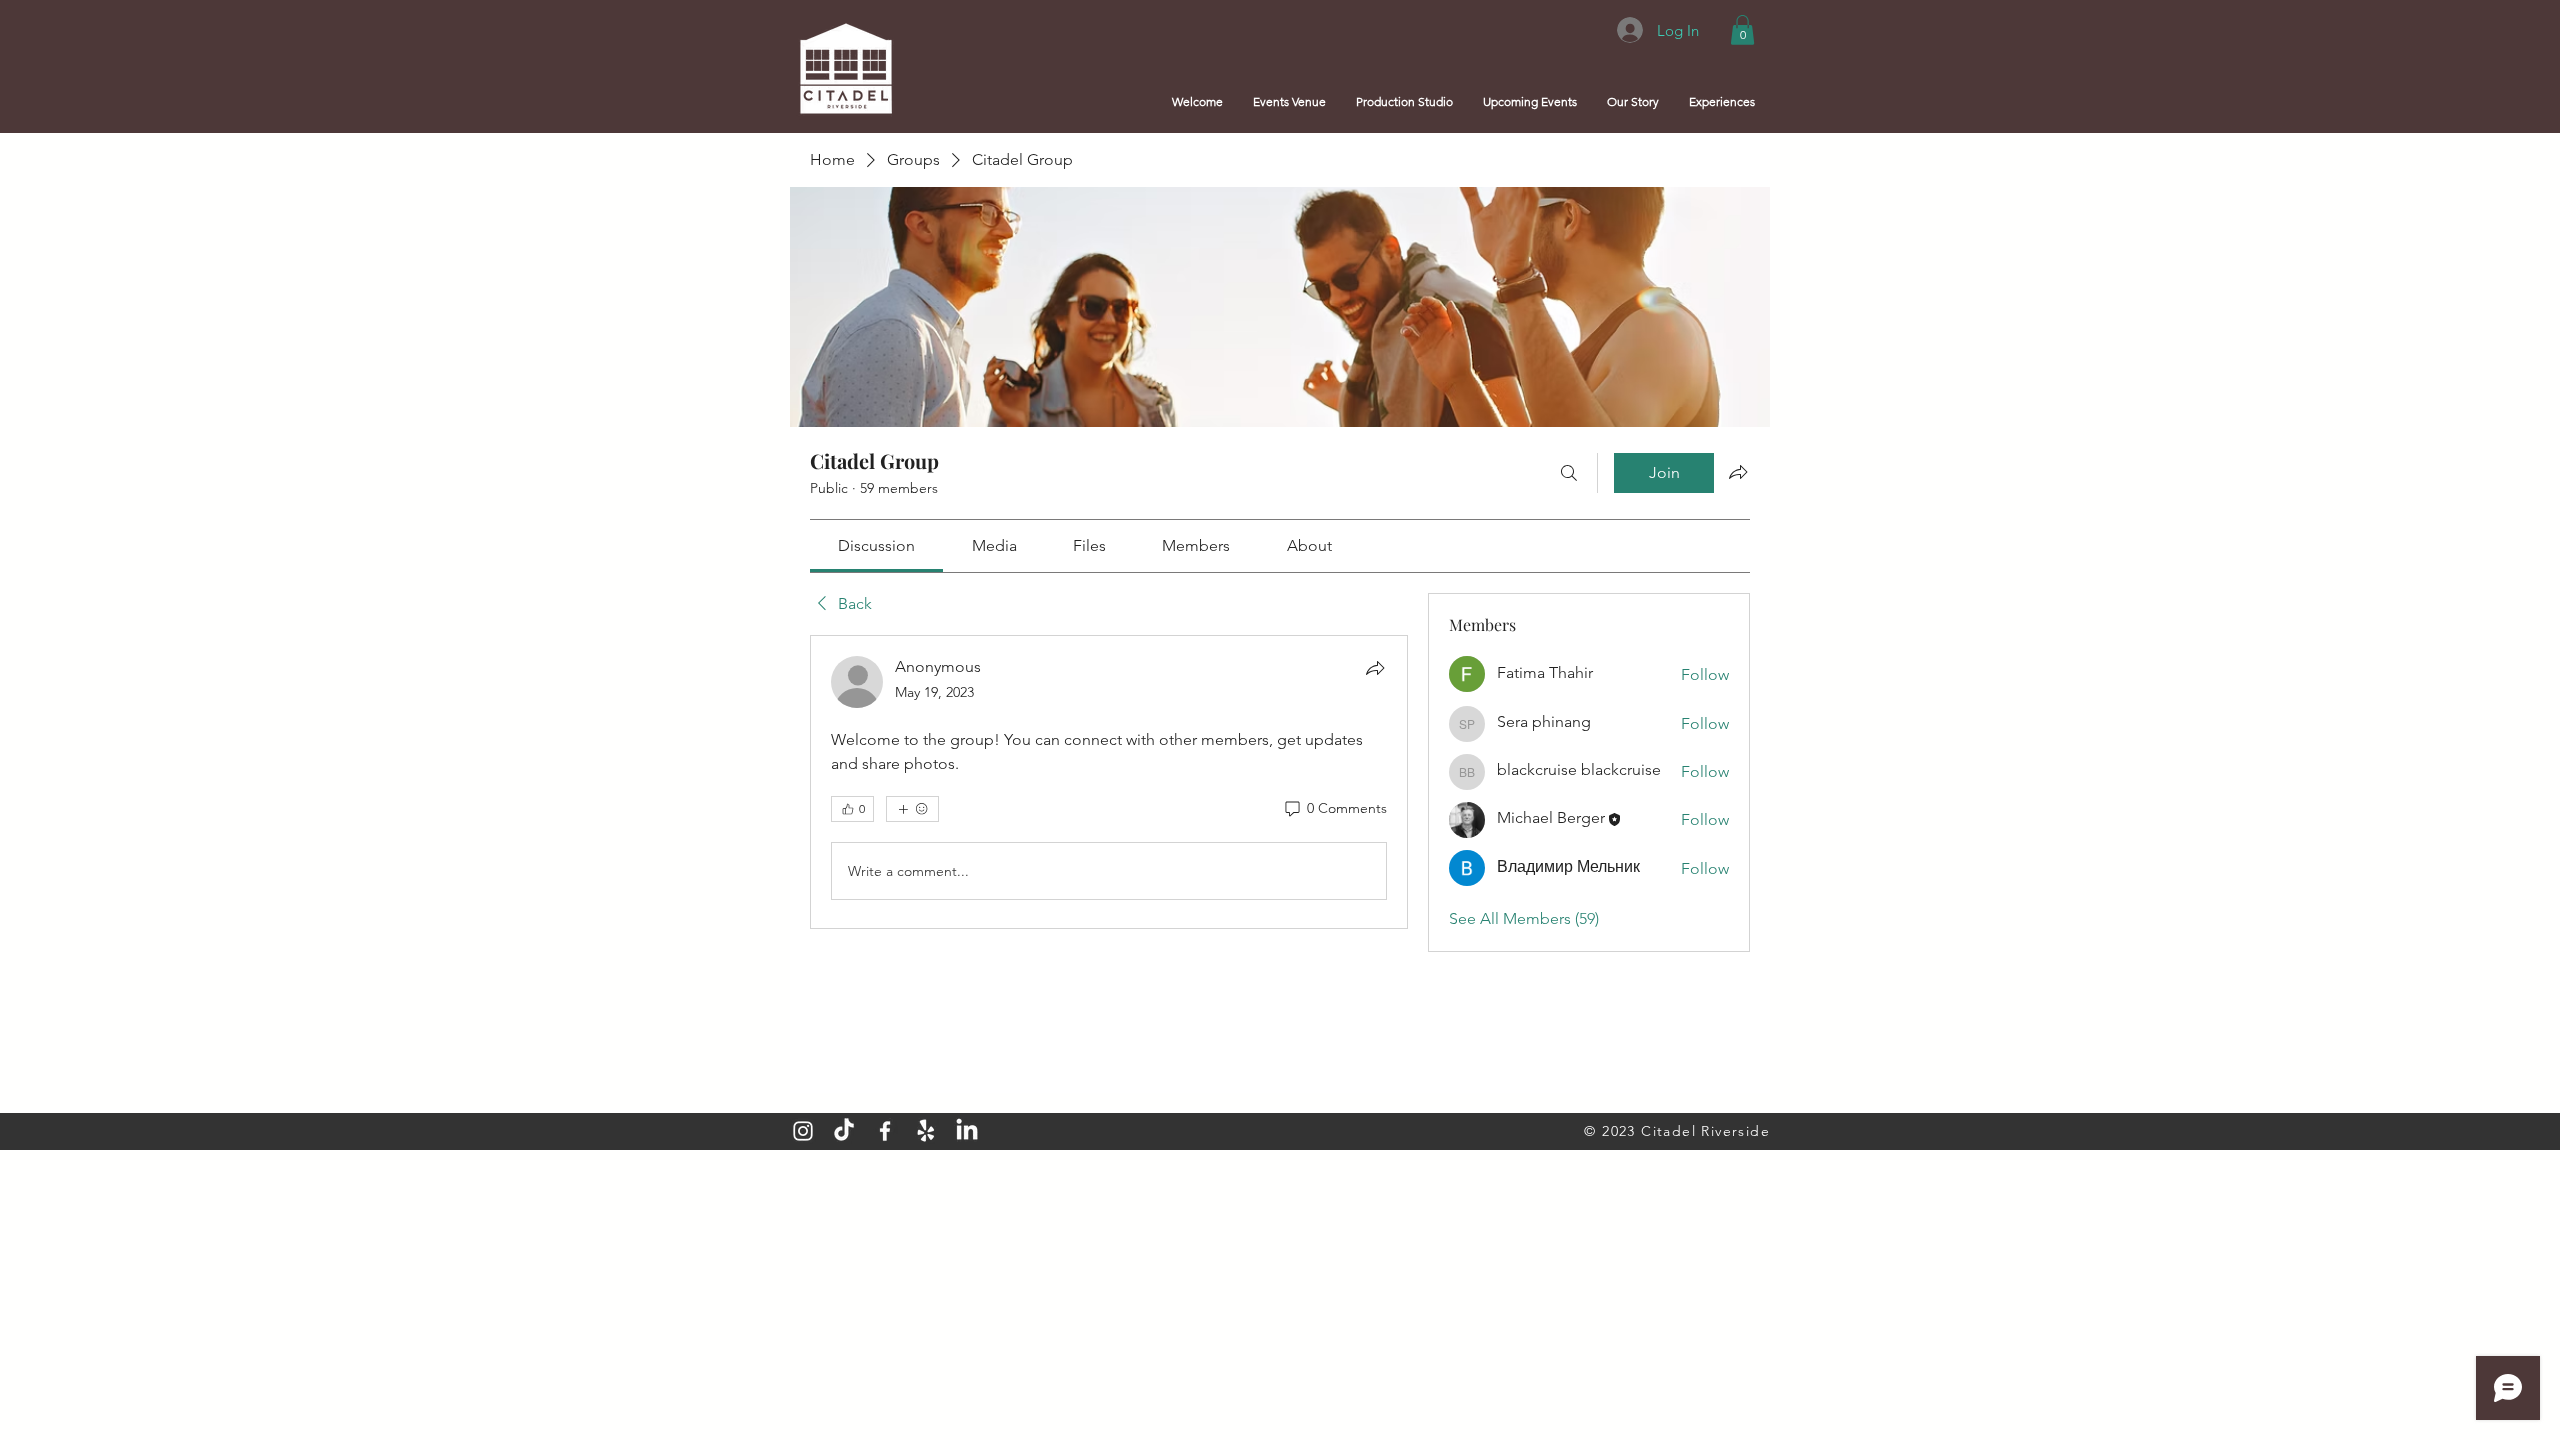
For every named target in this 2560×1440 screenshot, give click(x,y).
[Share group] (1738, 472)
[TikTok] (844, 1131)
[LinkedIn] (967, 1131)
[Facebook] (885, 1131)
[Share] (1375, 668)
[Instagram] (803, 1131)
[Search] (1569, 473)
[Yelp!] (926, 1131)
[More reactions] (912, 809)
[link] (876, 545)
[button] (1742, 30)
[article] (1109, 782)
